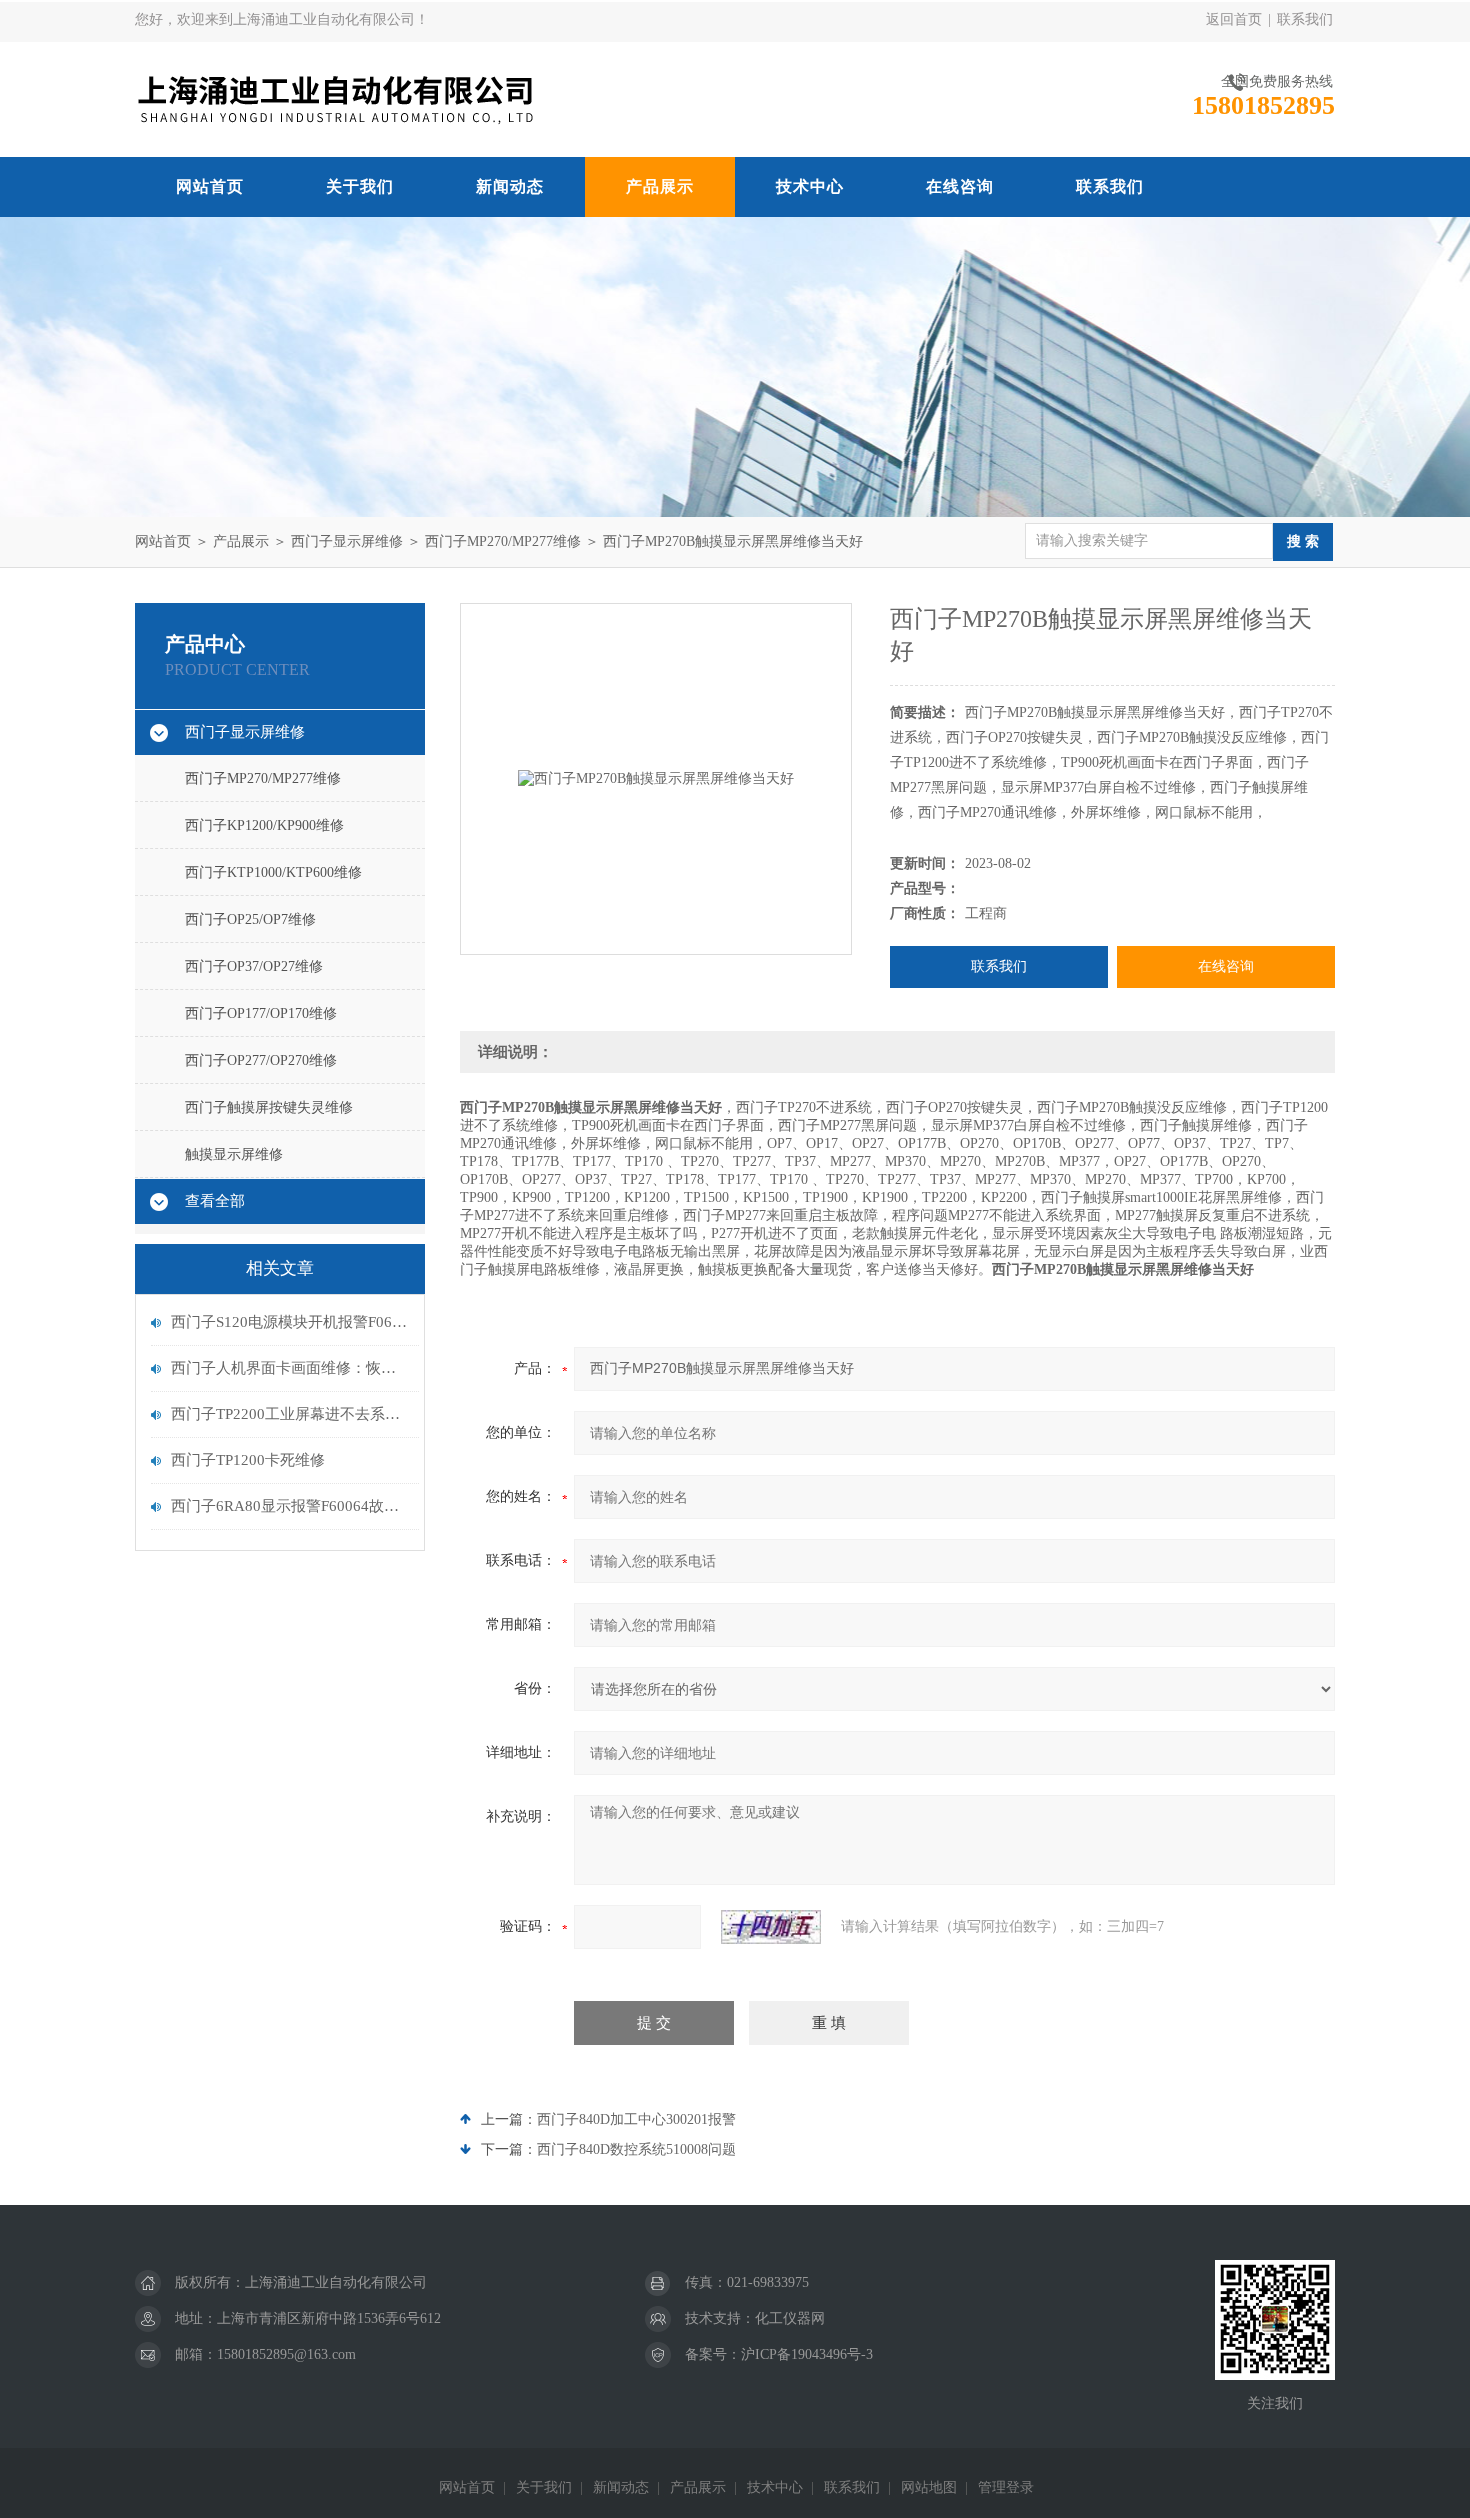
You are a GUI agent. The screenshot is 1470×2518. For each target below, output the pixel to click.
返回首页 (1234, 19)
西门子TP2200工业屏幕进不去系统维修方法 (290, 1414)
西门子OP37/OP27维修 (254, 966)
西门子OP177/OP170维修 (261, 1013)
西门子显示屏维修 (347, 541)
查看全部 (215, 1201)
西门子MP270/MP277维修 (503, 541)
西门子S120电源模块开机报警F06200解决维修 (290, 1322)
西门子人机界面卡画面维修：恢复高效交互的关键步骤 (290, 1368)
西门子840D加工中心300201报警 (636, 2119)
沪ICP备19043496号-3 (807, 2354)
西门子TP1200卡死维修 (248, 1460)
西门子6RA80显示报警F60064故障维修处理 (290, 1506)
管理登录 (1006, 2487)
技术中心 (810, 186)
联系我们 (1305, 19)
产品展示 (660, 186)
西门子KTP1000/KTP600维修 (273, 872)
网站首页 (210, 186)
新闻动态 (510, 186)
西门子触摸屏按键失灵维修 (269, 1107)
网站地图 (929, 2487)
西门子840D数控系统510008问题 (636, 2149)
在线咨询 (960, 186)
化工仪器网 (790, 2318)
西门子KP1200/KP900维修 (264, 825)
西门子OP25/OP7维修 (250, 919)
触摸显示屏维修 (234, 1154)
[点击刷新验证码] (771, 1927)
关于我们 (360, 186)
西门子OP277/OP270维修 (261, 1060)
